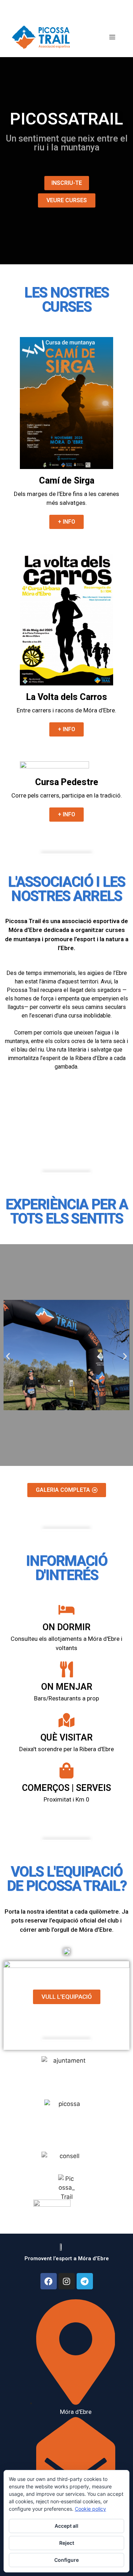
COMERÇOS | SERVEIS (66, 1788)
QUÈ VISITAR (66, 1737)
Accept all (66, 2526)
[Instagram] (67, 2281)
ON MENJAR (67, 1687)
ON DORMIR (66, 1627)
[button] (8, 1356)
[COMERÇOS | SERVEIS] (66, 1770)
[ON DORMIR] (66, 1610)
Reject (67, 2543)
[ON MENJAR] (66, 1669)
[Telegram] (85, 2281)
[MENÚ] (112, 37)
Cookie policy (90, 2509)
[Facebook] (49, 2281)
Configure (66, 2560)
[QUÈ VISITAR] (66, 1720)
